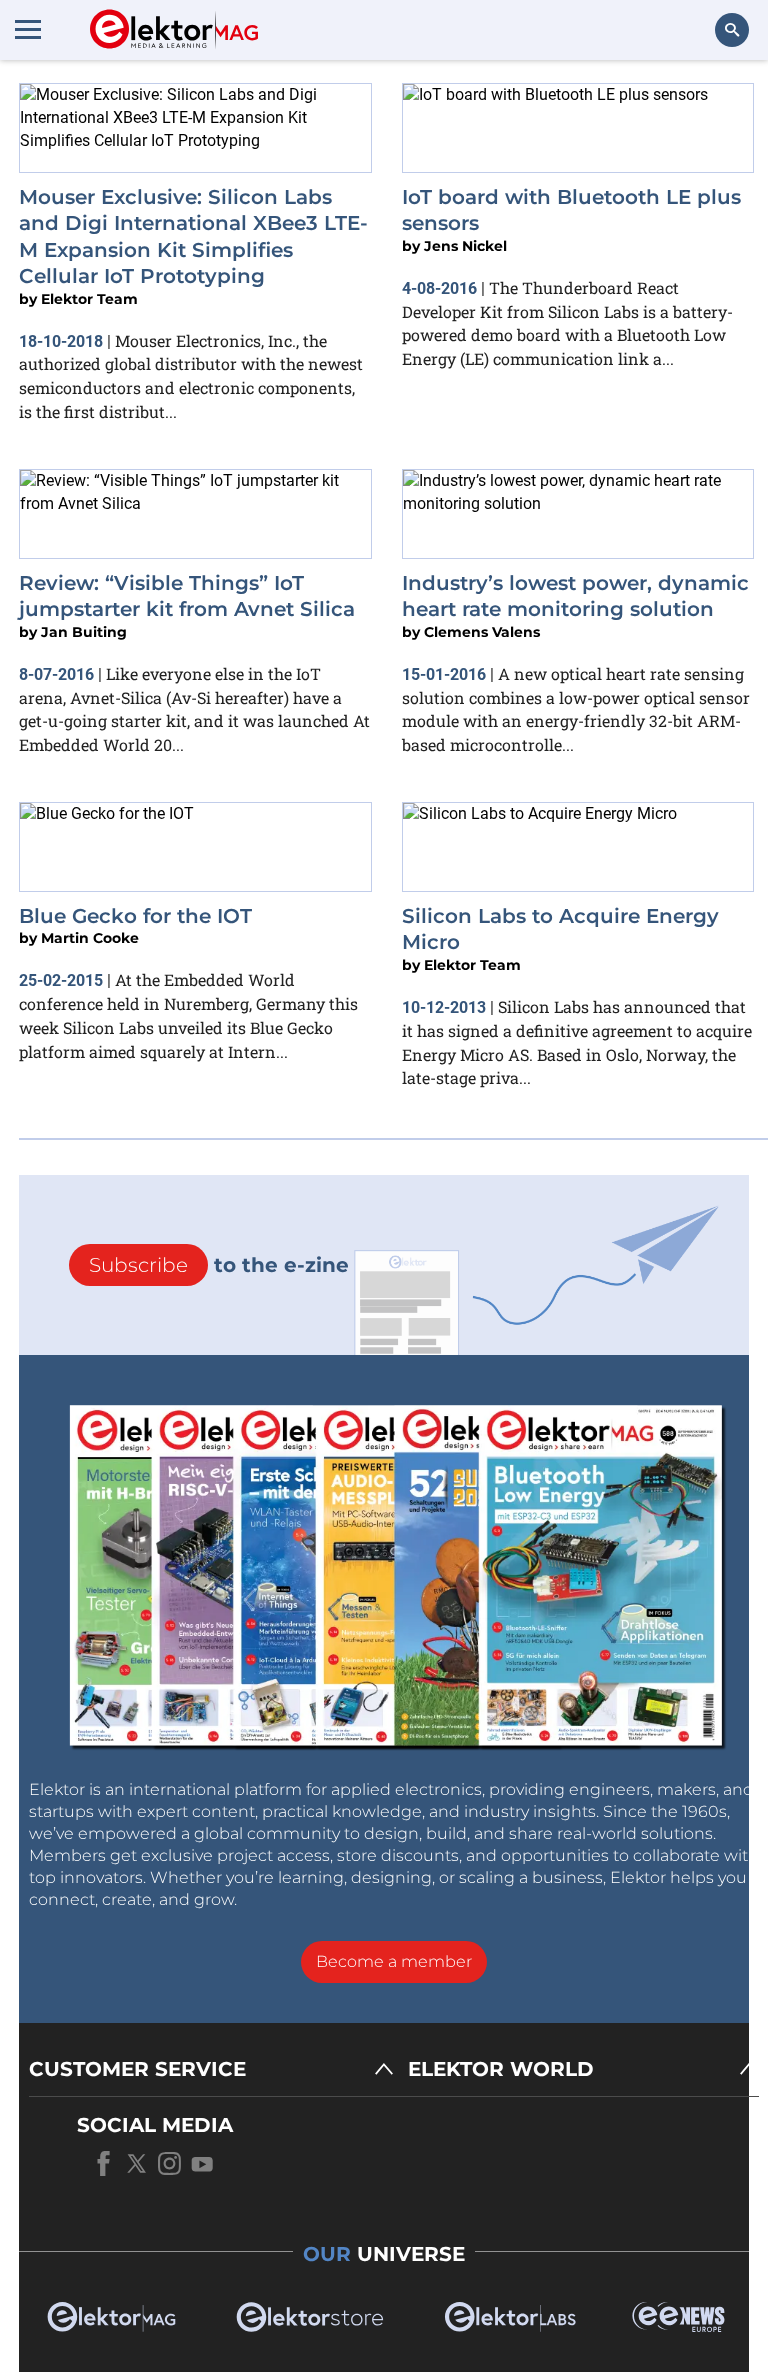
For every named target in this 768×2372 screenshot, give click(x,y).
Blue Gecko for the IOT (135, 916)
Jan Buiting (84, 632)
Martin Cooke (90, 938)
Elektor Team (89, 299)
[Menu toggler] (28, 29)
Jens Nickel (465, 246)
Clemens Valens (482, 632)
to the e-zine (219, 1265)
